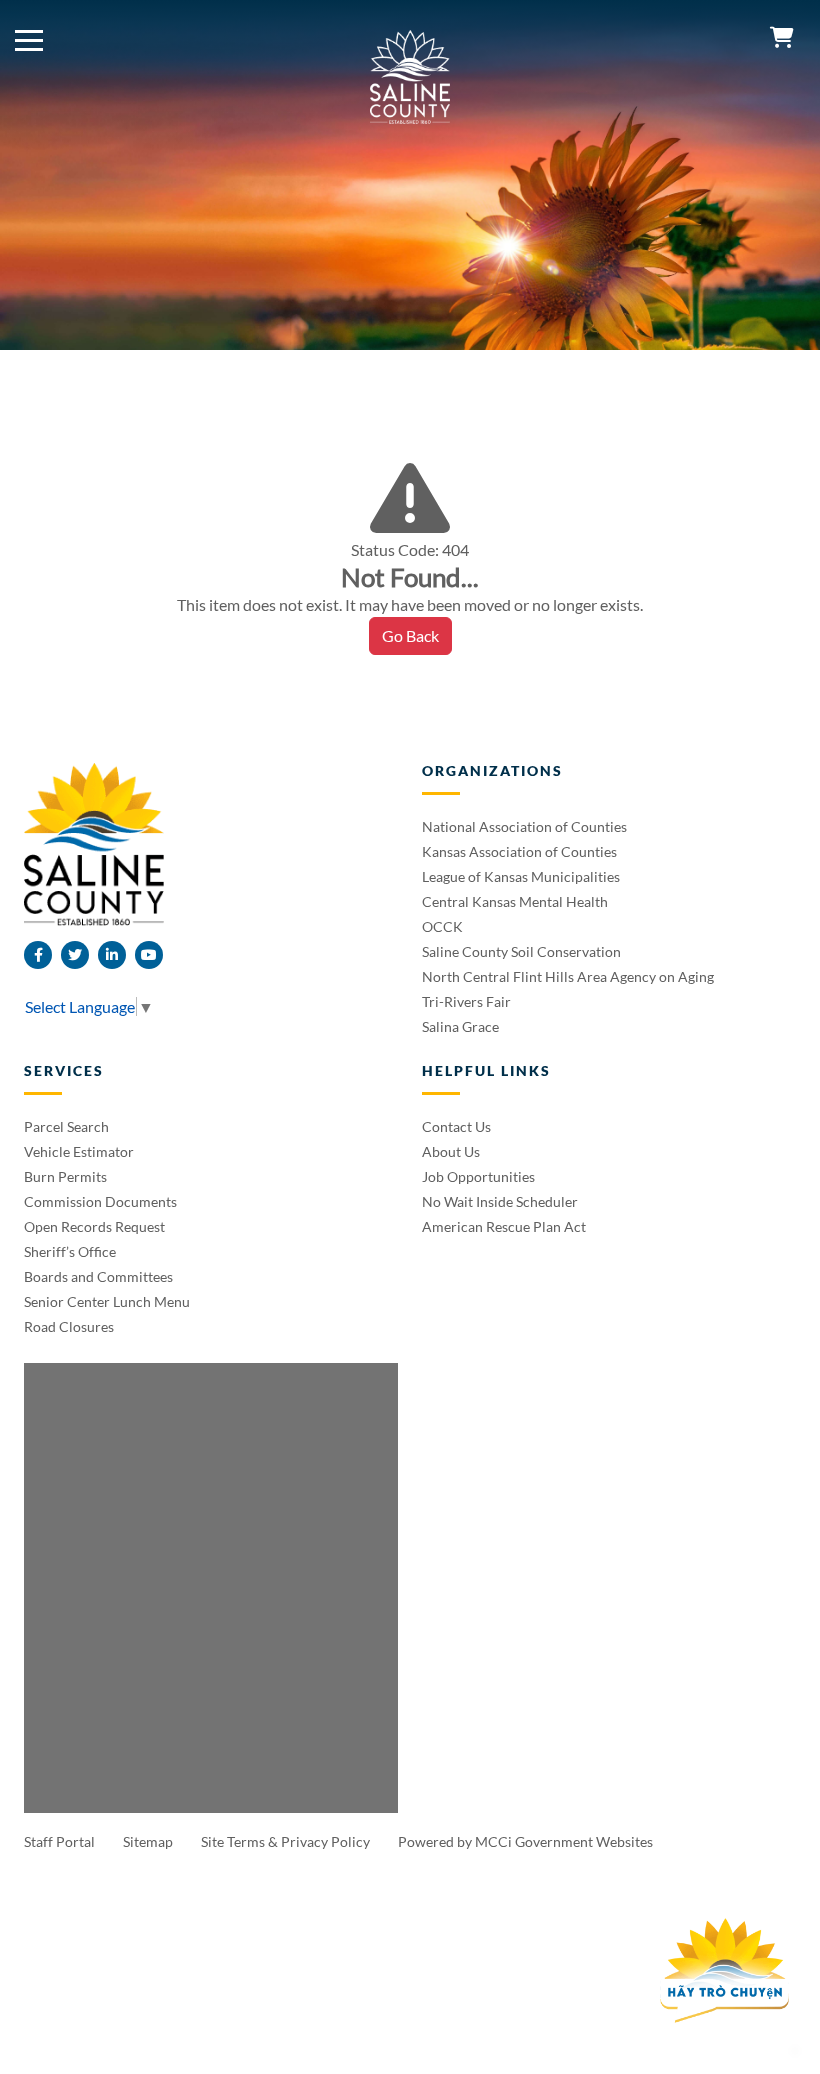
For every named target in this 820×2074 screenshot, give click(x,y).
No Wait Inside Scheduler (500, 1201)
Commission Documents (100, 1201)
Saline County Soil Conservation (521, 951)
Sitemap (149, 1841)
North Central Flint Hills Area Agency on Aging (568, 976)
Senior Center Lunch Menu (107, 1301)
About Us (451, 1151)
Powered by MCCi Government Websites (525, 1841)
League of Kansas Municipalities (521, 876)
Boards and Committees (98, 1276)
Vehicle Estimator (79, 1151)
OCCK (442, 926)
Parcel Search (66, 1126)
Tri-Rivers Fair (466, 1001)
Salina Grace (460, 1026)
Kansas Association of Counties (519, 851)
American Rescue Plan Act (504, 1226)
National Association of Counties (524, 826)
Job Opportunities (478, 1176)
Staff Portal (61, 1841)
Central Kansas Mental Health (515, 901)
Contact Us (456, 1126)
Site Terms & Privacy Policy (287, 1841)
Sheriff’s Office (70, 1251)
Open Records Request (94, 1226)
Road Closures (69, 1326)
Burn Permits (65, 1176)
